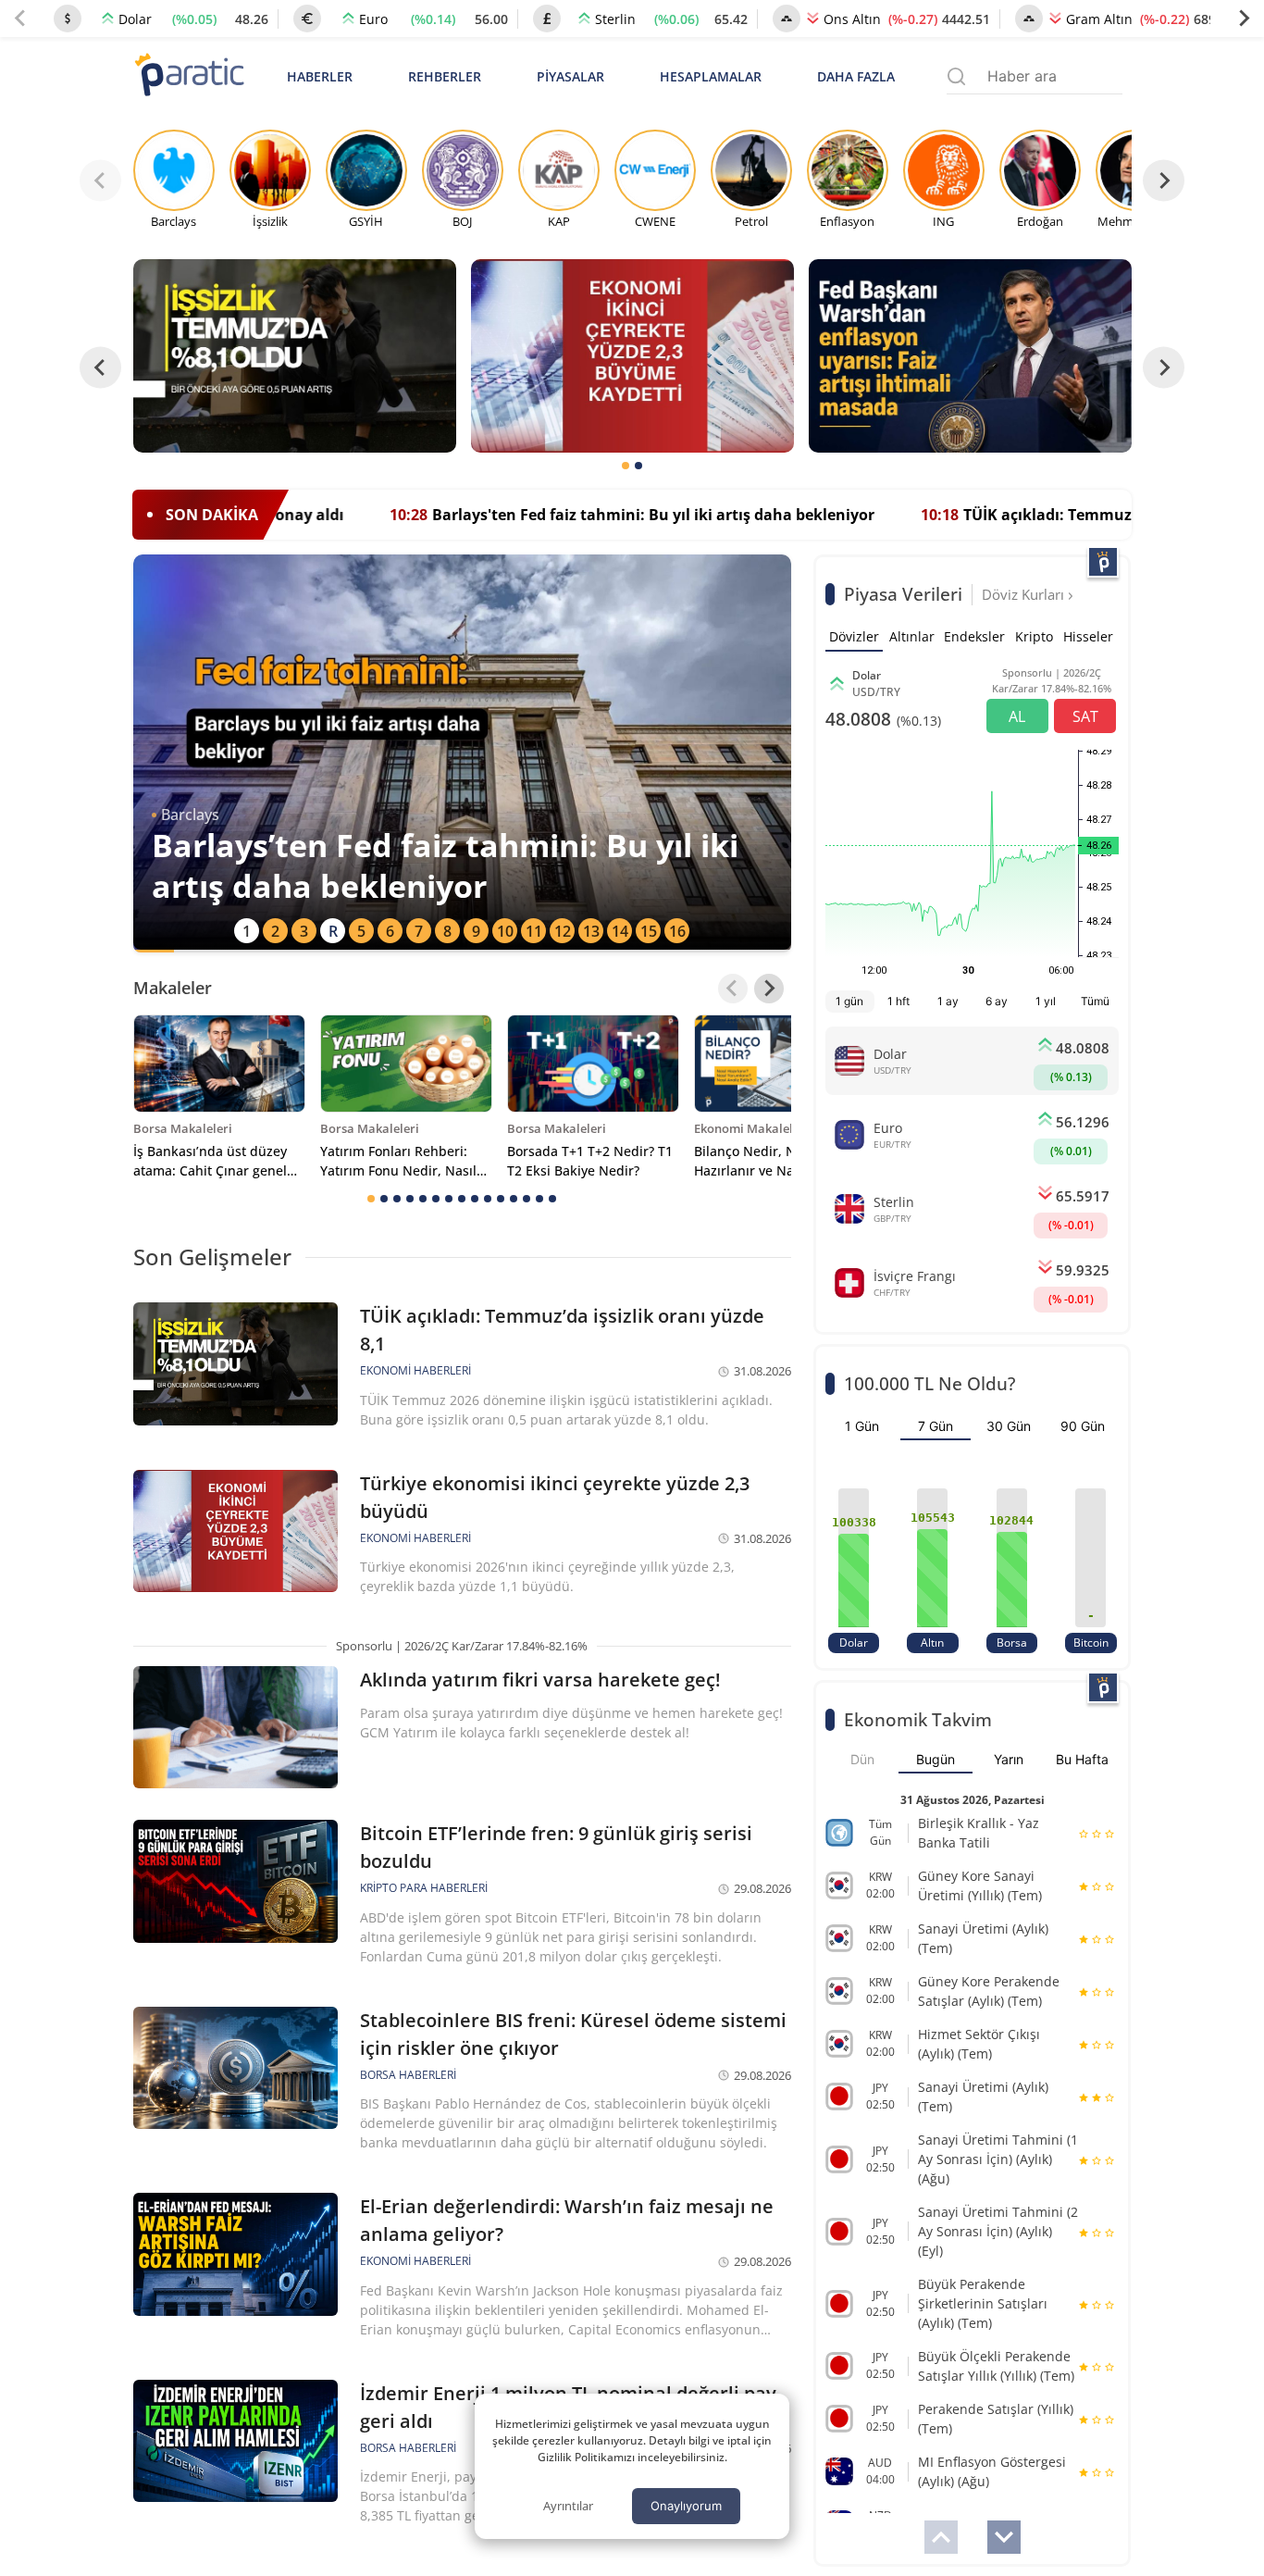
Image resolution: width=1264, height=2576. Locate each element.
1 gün (849, 1001)
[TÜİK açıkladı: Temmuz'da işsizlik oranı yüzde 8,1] (295, 356)
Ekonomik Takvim (918, 1719)
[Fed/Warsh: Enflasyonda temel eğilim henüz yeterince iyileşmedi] (970, 356)
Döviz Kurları (1025, 594)
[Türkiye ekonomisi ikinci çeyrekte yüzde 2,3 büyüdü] (632, 356)
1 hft (898, 1001)
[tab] (626, 466)
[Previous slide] (20, 19)
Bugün (936, 1759)
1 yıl (1046, 1001)
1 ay (948, 1001)
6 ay (997, 1001)
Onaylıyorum (686, 2506)
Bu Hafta (1082, 1759)
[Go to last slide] (100, 367)
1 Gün (862, 1426)
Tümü (1095, 1001)
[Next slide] (1244, 19)
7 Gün (936, 1426)
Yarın (1009, 1759)
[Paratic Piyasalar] (1103, 562)
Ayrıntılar (568, 2506)
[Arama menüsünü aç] (956, 76)
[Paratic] (189, 76)
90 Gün (1083, 1426)
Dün (862, 1759)
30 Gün (1009, 1426)
